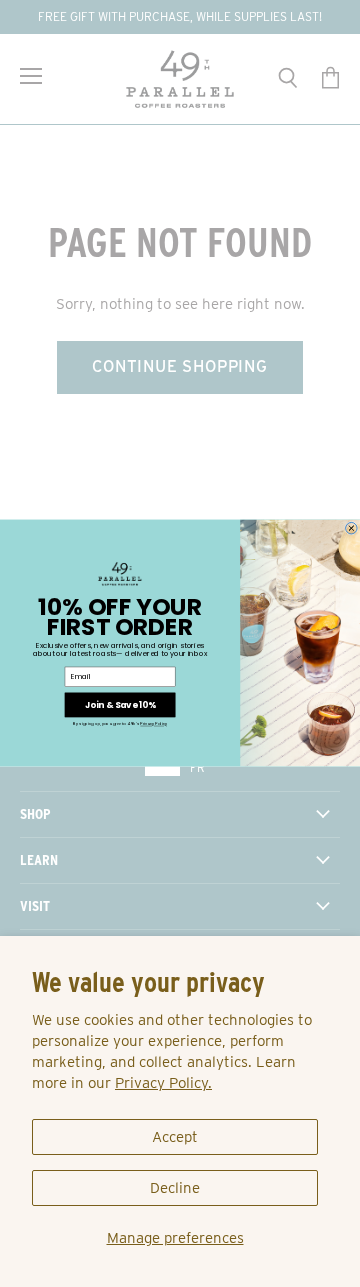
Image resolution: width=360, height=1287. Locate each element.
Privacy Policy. (163, 1083)
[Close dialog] (352, 529)
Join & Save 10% (120, 705)
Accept (175, 1137)
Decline (175, 1188)
